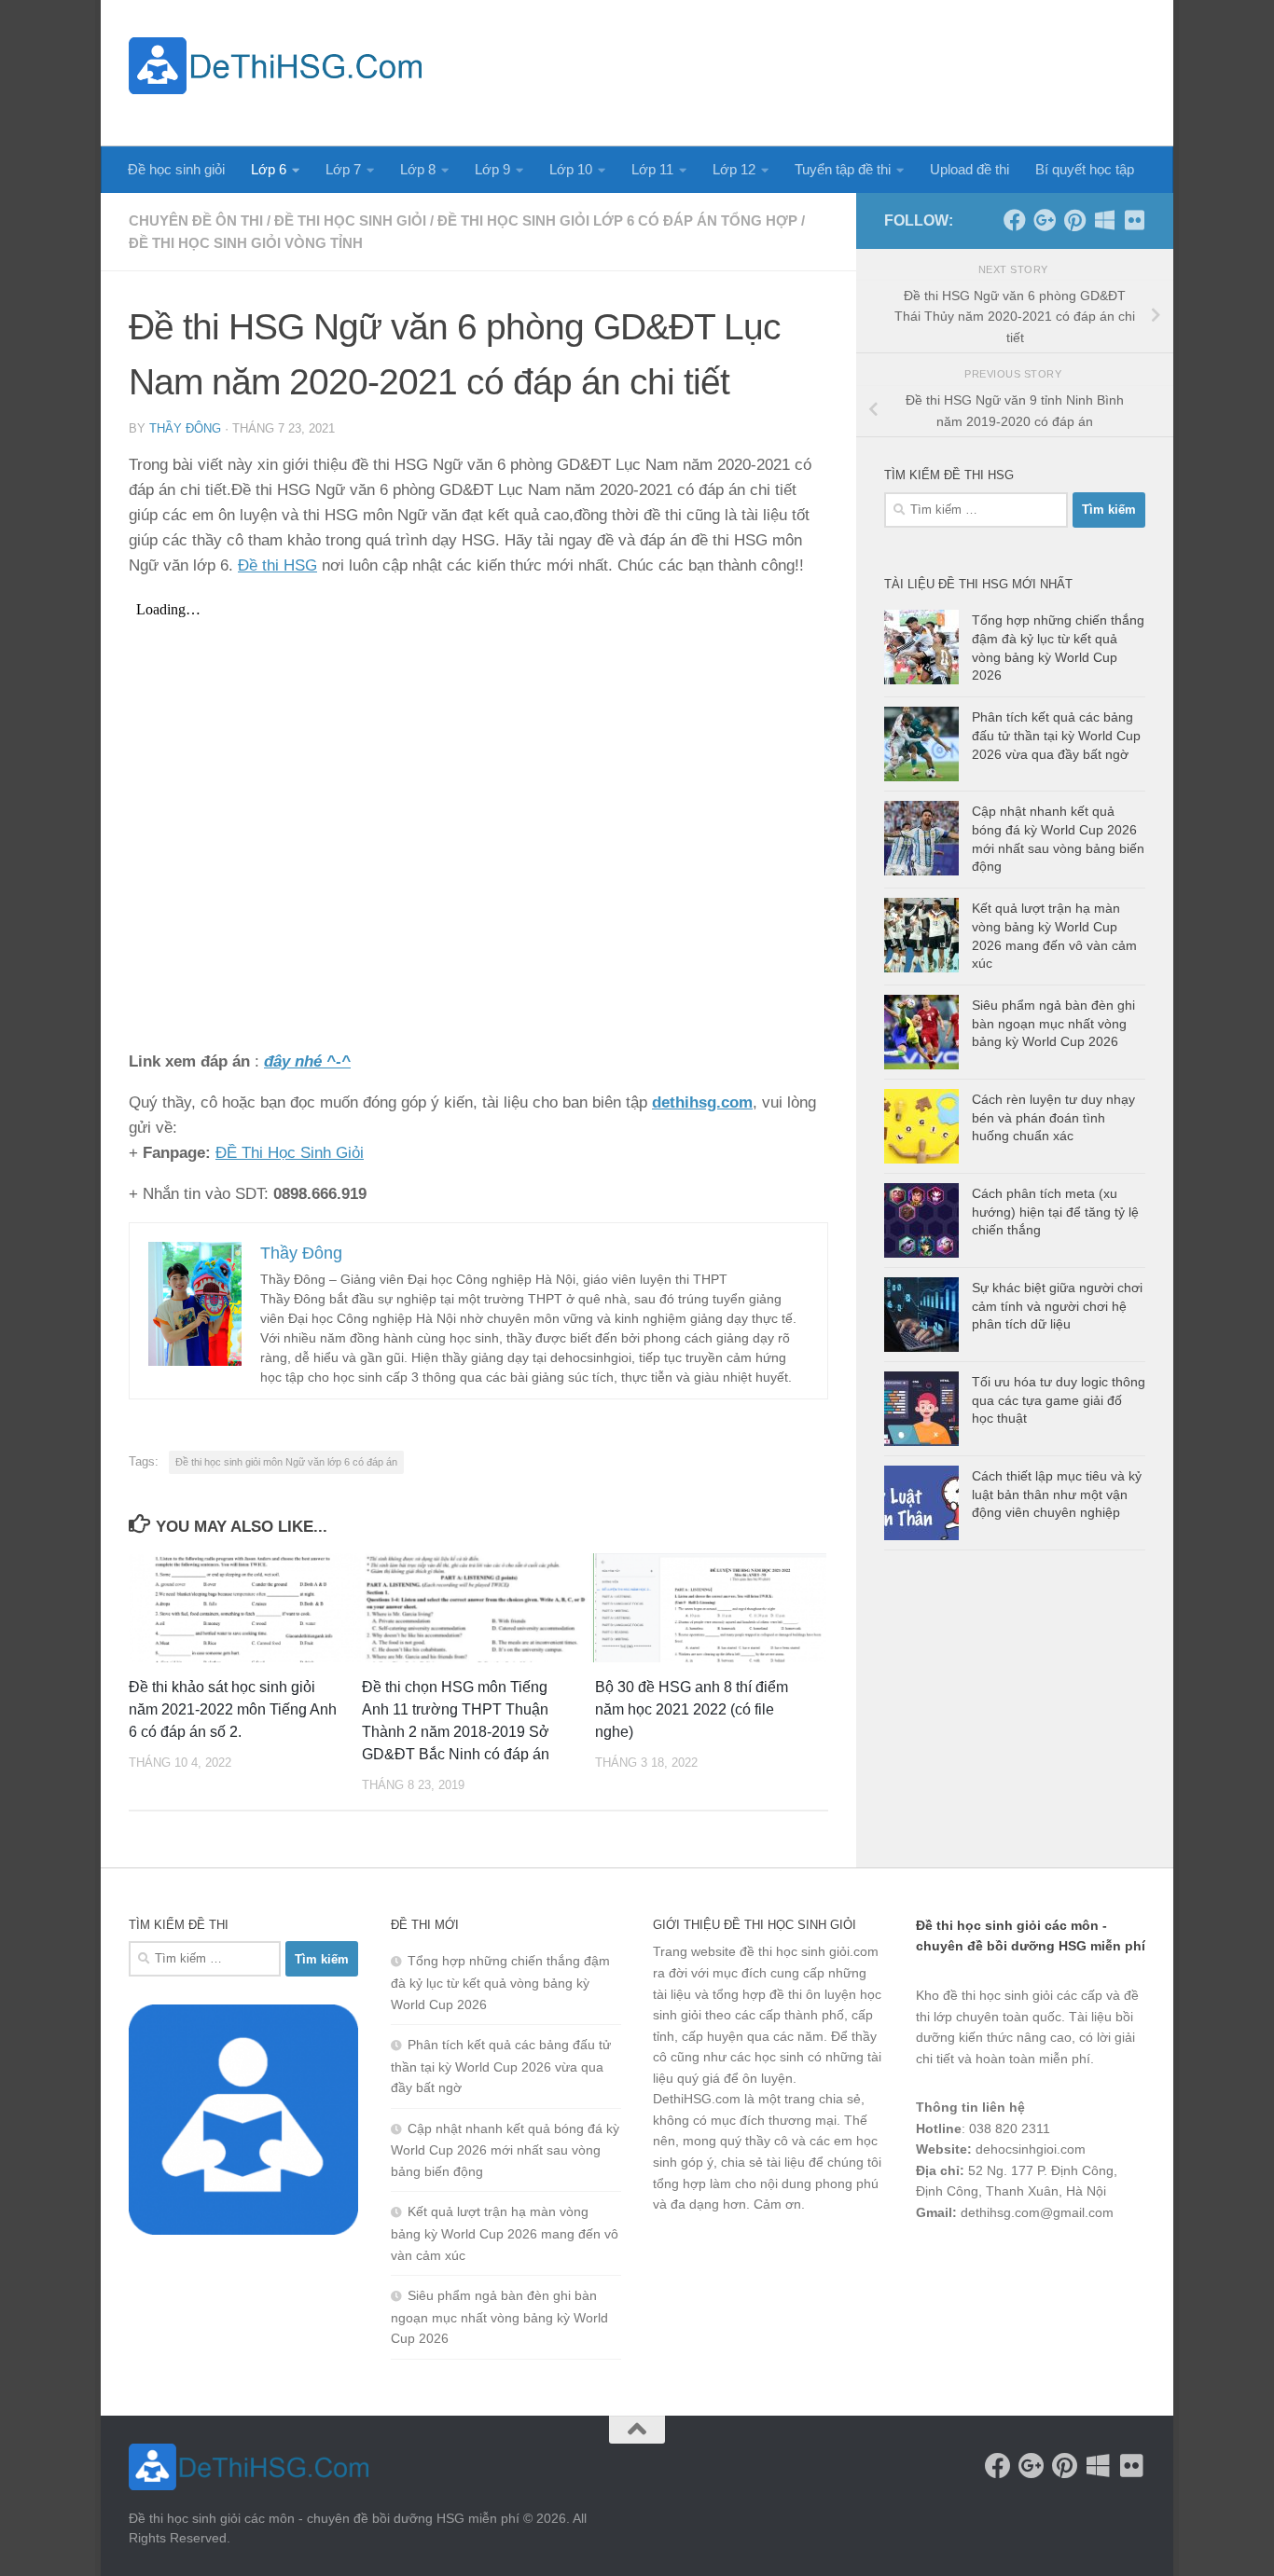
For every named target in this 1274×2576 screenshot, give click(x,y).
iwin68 (1112, 2262)
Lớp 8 (418, 169)
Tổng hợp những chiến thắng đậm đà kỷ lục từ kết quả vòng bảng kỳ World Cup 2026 (500, 1982)
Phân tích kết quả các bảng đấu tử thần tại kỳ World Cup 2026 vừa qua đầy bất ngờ (1056, 735)
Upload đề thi (969, 169)
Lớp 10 (571, 169)
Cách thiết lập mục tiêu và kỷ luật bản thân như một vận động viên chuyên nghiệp (1057, 1494)
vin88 (932, 2262)
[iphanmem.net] (1134, 220)
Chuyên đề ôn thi (196, 220)
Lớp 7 (343, 169)
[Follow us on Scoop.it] (1104, 220)
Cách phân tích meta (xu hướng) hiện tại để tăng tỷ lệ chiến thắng (1055, 1212)
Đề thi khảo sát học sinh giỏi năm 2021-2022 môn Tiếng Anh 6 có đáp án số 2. (233, 1709)
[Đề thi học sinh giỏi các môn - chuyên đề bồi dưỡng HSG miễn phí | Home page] (275, 66)
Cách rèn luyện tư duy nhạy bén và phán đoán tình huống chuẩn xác (1053, 1117)
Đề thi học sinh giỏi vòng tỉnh (246, 243)
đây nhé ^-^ (307, 1061)
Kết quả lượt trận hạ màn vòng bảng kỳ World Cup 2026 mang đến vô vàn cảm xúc (505, 2233)
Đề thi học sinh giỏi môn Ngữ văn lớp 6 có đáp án (286, 1462)
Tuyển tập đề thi (843, 169)
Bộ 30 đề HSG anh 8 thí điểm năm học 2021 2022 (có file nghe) (692, 1709)
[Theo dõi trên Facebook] (1015, 220)
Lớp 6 (269, 169)
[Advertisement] (806, 70)
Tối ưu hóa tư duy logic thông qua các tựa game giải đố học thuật (1059, 1400)
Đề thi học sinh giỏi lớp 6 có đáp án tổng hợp (617, 220)
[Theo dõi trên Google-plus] (1045, 220)
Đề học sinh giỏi (176, 169)
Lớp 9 (492, 169)
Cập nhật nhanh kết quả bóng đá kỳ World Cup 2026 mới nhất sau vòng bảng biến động (505, 2150)
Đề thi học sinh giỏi (350, 220)
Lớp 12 (734, 169)
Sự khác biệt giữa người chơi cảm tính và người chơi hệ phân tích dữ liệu (1057, 1306)
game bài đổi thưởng (1020, 2262)
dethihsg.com (702, 1102)
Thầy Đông (185, 428)
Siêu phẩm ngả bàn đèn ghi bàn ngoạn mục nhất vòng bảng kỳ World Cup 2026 (1053, 1023)
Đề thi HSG (277, 565)
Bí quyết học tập (1085, 169)
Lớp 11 (652, 169)
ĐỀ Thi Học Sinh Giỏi (290, 1153)
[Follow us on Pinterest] (1074, 220)
